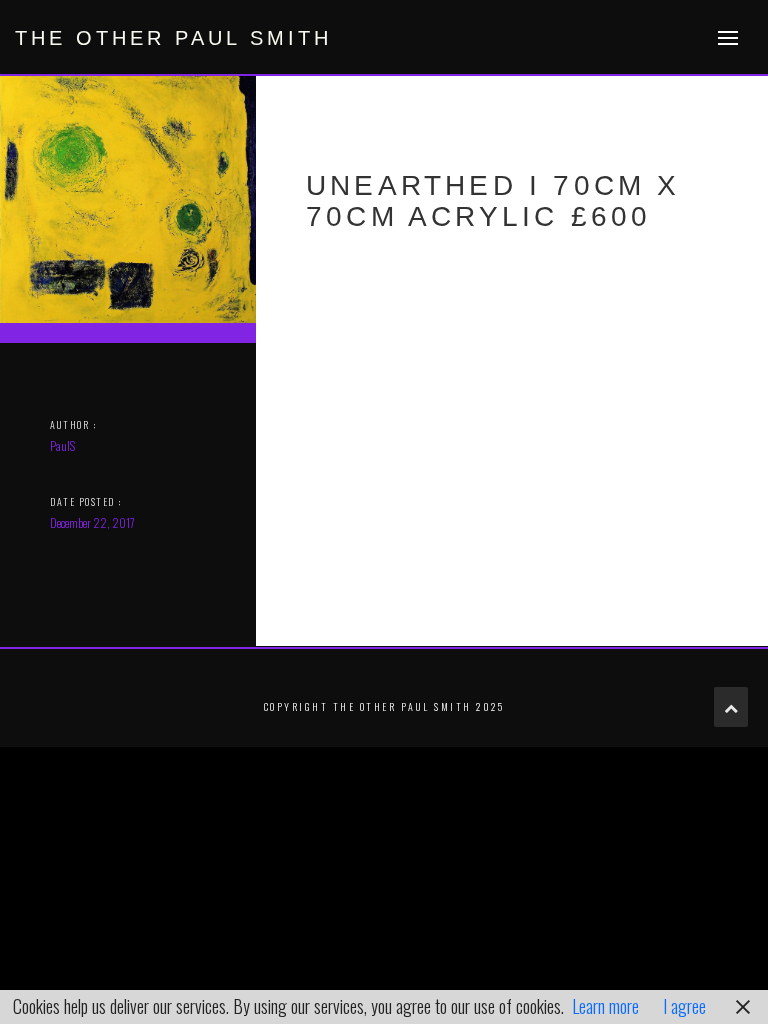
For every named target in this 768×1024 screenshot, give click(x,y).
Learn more (605, 1006)
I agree (684, 1006)
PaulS (62, 445)
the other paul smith (173, 38)
